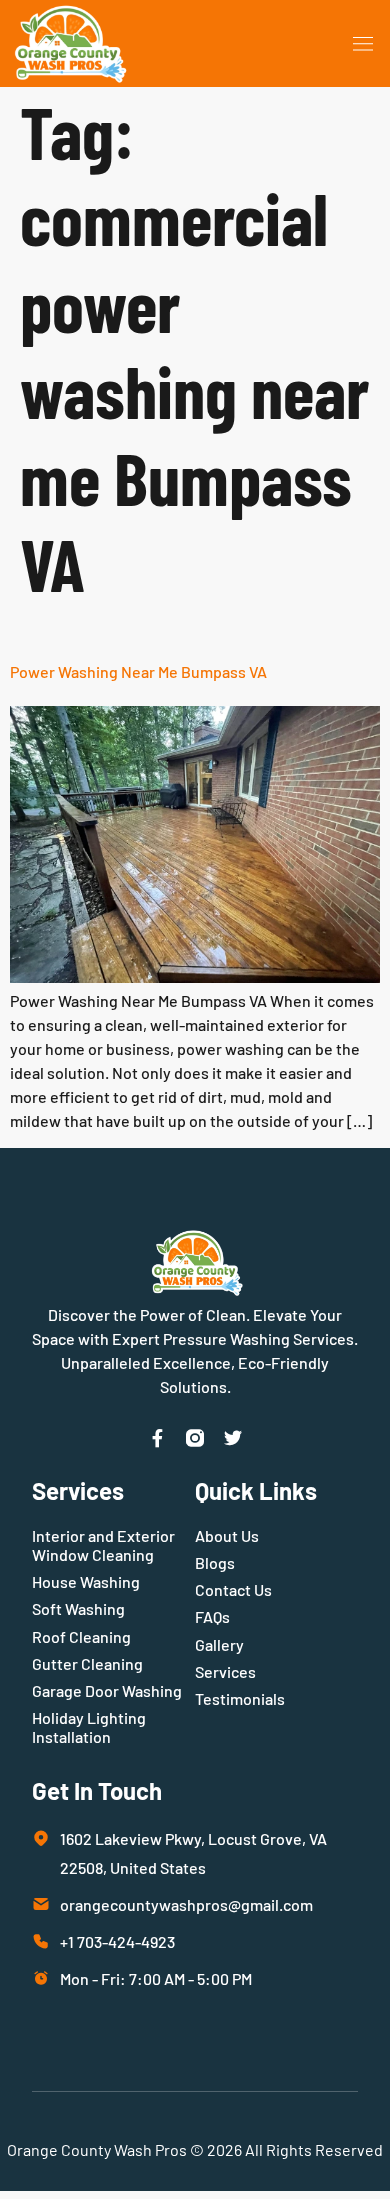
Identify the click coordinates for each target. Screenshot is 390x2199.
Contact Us (233, 1589)
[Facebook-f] (157, 1438)
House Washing (86, 1581)
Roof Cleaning (81, 1636)
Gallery (219, 1644)
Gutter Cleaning (87, 1663)
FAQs (212, 1616)
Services (225, 1671)
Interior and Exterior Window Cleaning (103, 1545)
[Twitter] (233, 1438)
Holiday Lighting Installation (89, 1727)
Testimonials (240, 1698)
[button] (364, 44)
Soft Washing (78, 1608)
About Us (227, 1535)
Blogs (215, 1562)
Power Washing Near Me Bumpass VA (138, 671)
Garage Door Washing (107, 1690)
